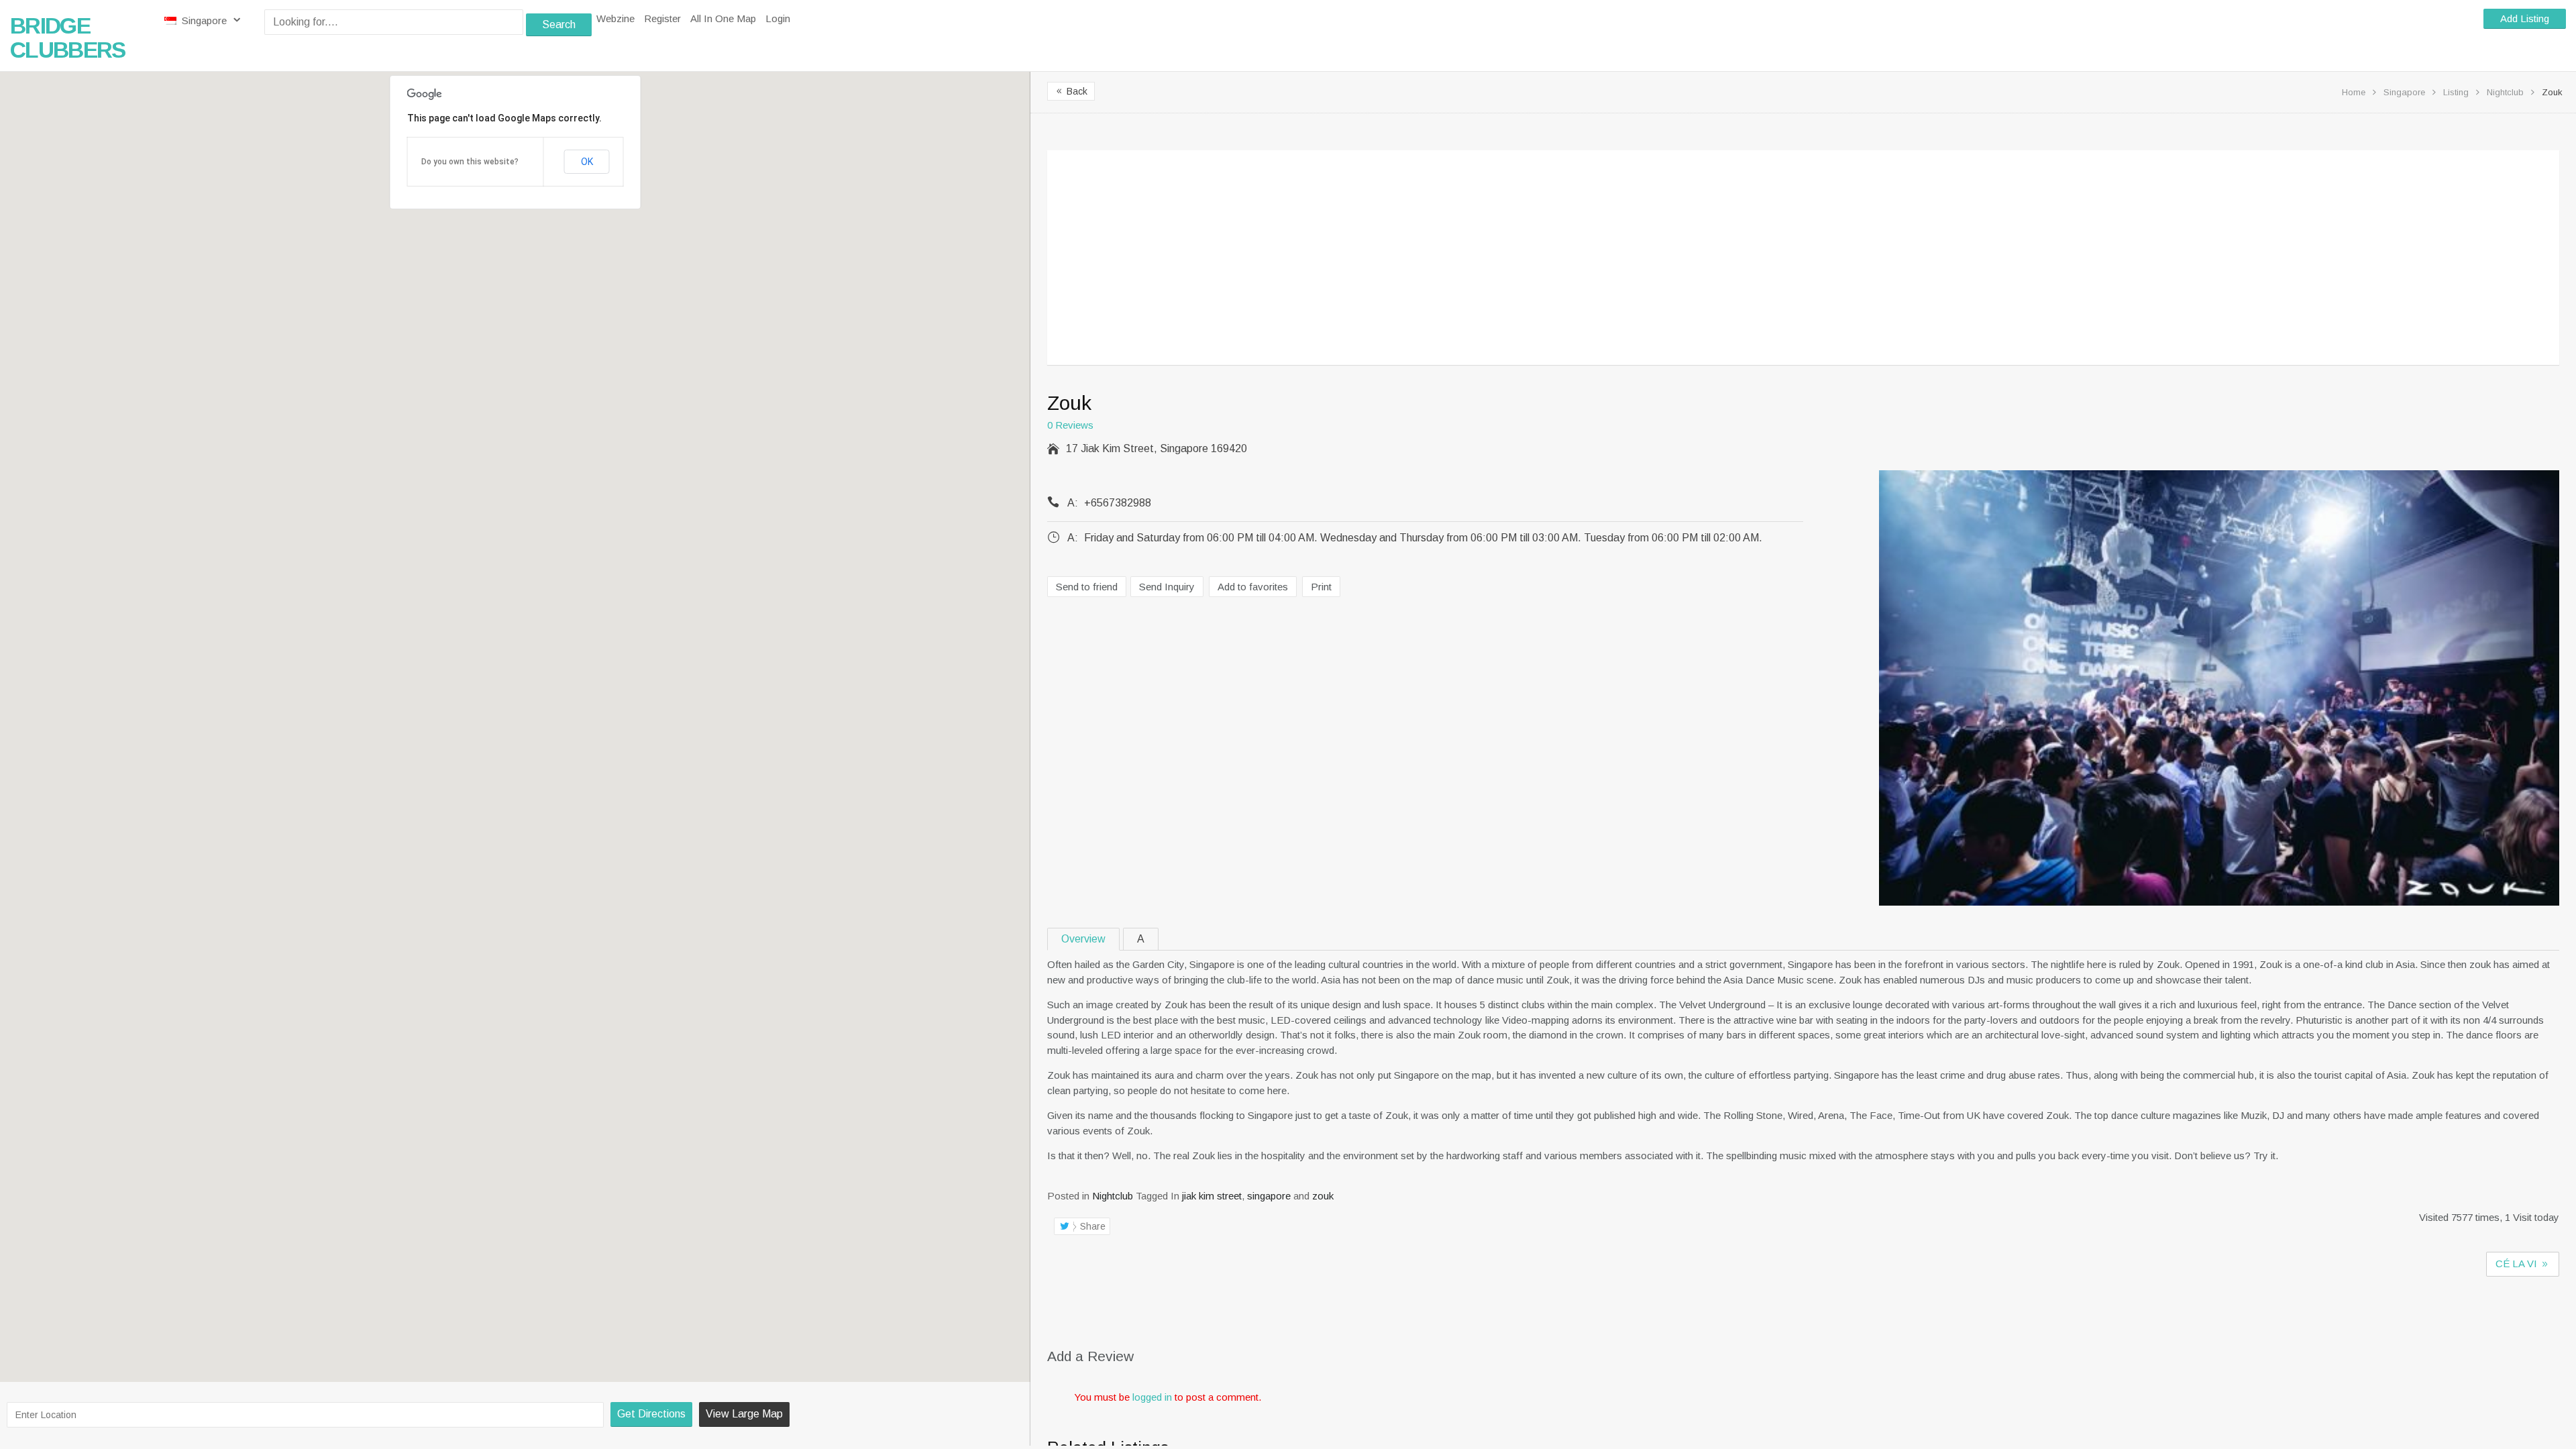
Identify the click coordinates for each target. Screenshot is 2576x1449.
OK (587, 162)
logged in (1152, 1397)
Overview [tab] (1083, 939)
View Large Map (744, 1414)
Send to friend (1087, 587)
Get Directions (651, 1414)
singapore (1269, 1196)
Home (2354, 92)
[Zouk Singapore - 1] (2219, 690)
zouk (1323, 1196)
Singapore (204, 20)
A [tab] (1141, 939)
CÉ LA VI (2518, 1264)
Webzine (615, 18)
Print (1321, 587)
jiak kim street (1212, 1196)
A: (1073, 503)
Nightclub (2505, 92)
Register (662, 18)
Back (1071, 91)
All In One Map (723, 18)
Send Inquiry (1167, 587)
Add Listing (2525, 18)
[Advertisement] (1463, 262)
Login (778, 18)
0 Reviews (1070, 425)
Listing (2456, 92)
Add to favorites (1253, 587)
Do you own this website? (470, 162)
